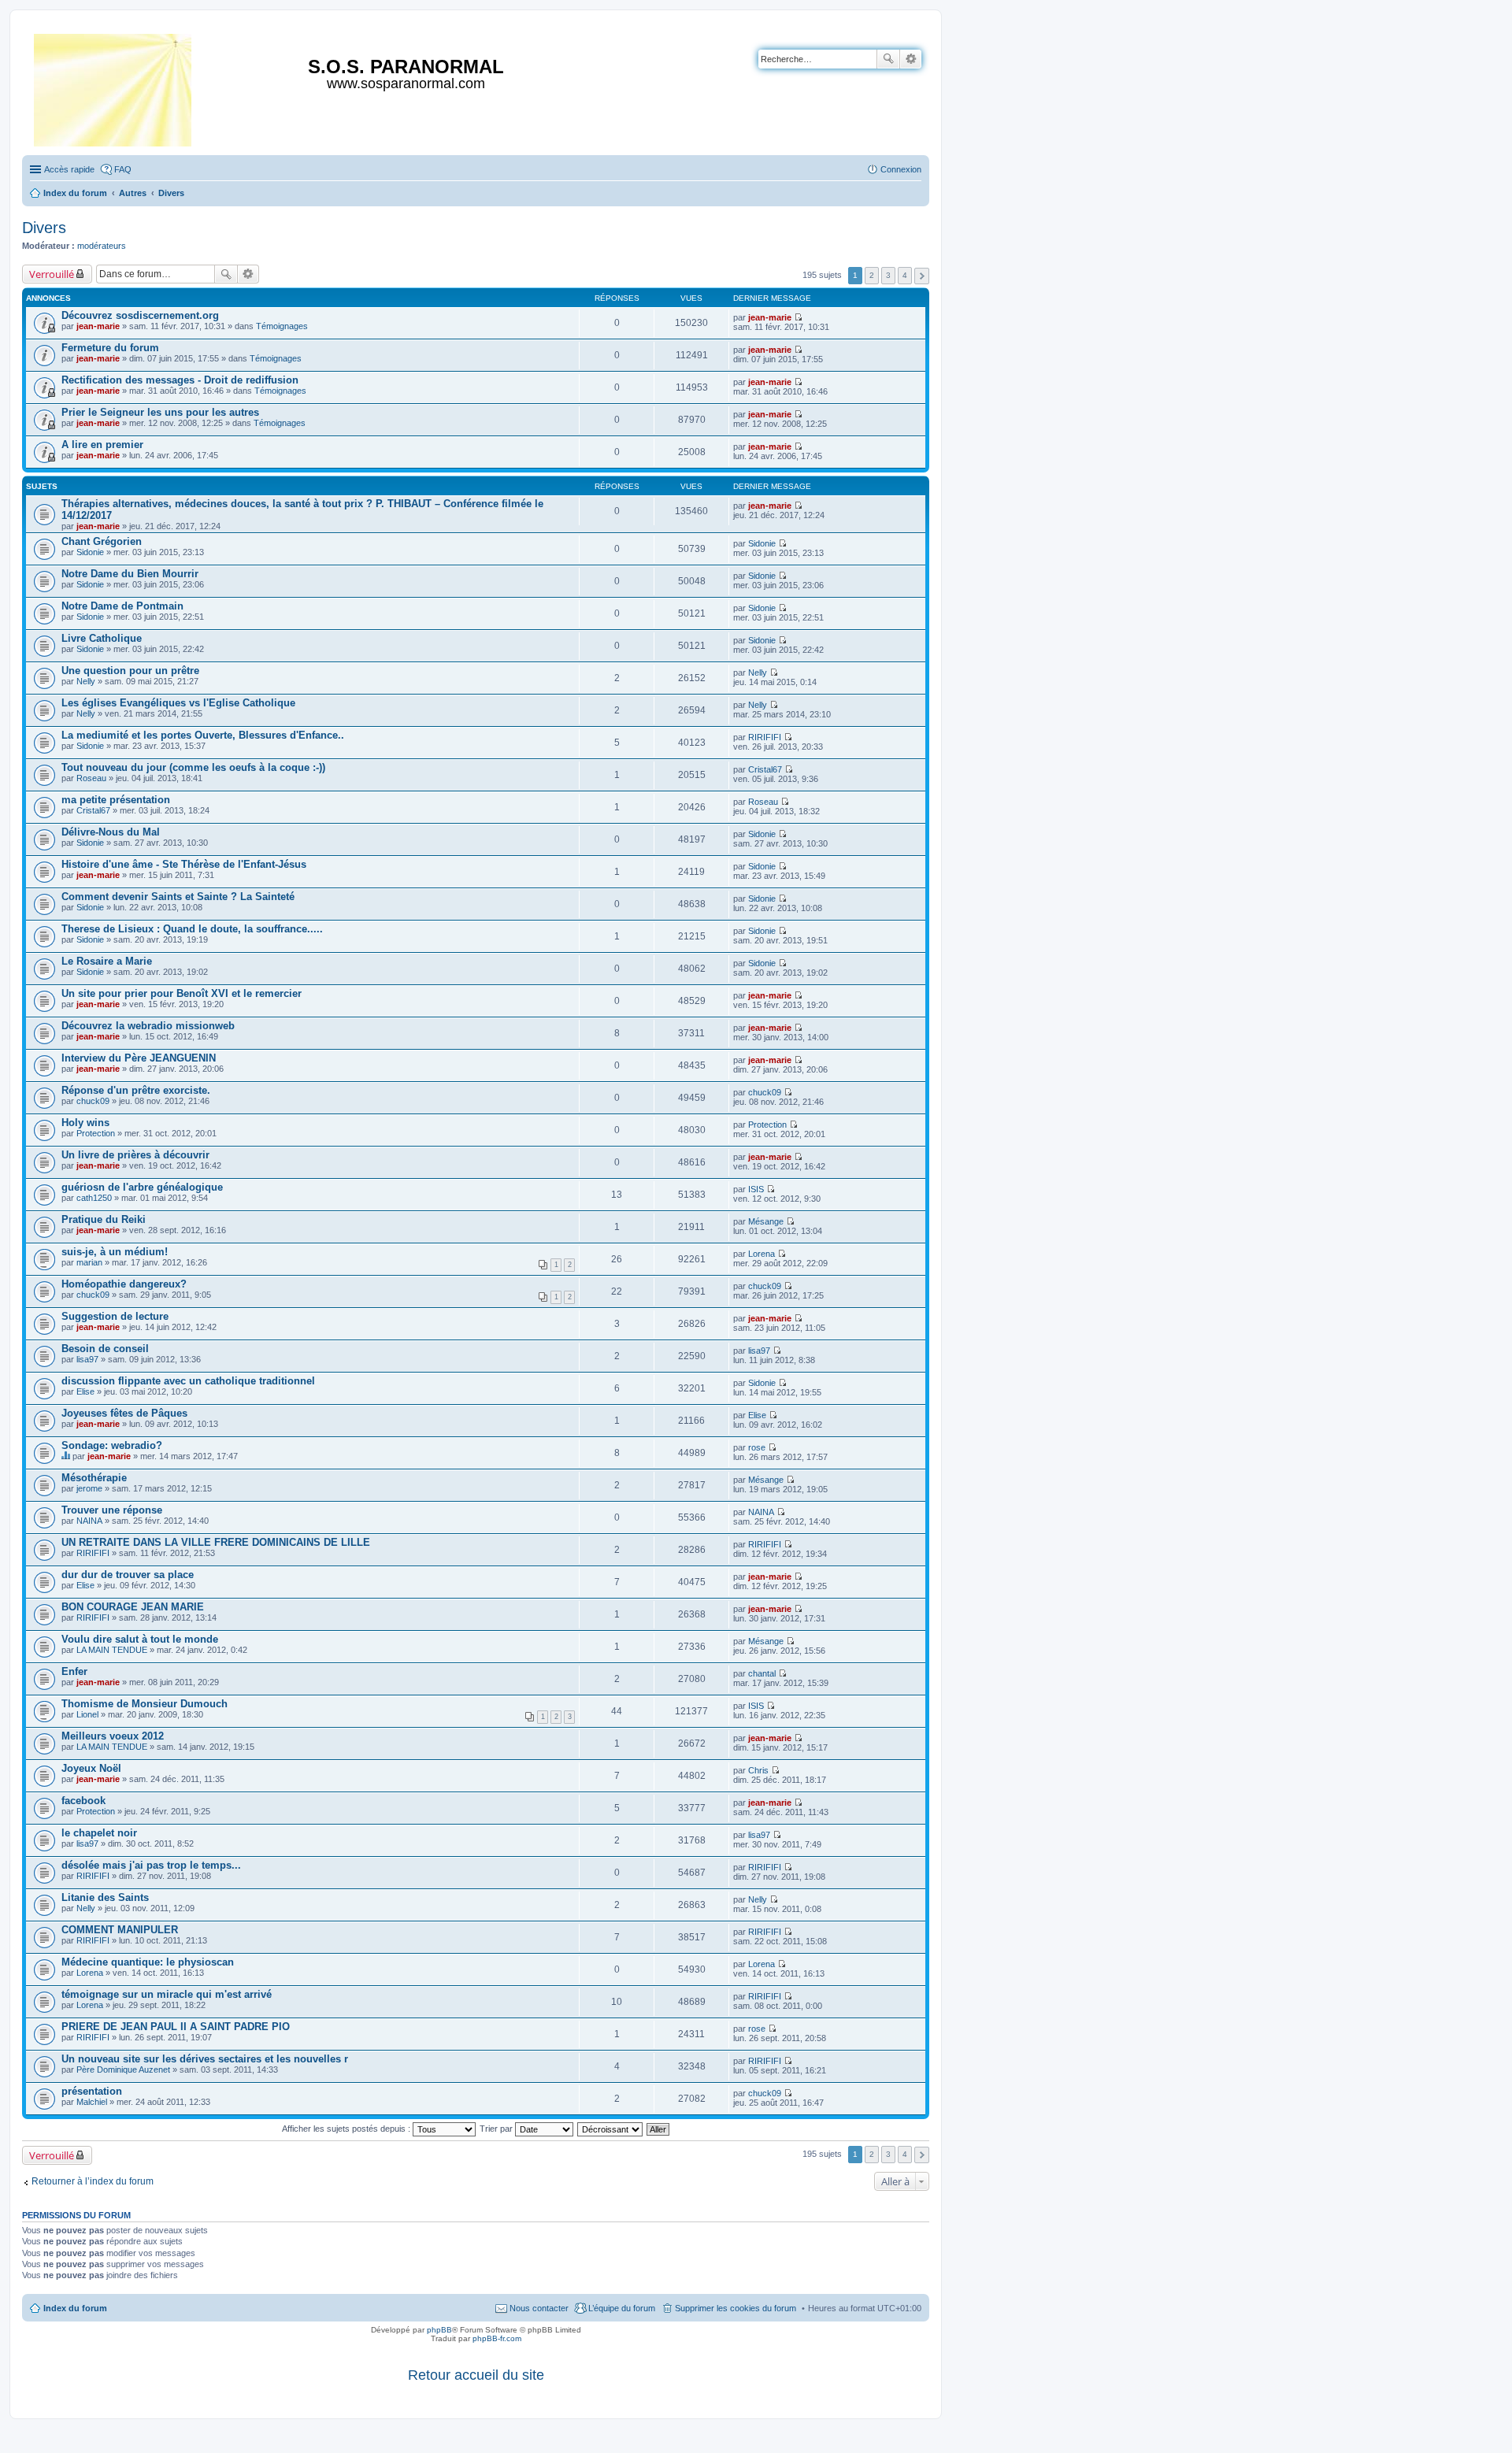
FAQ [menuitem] (123, 169)
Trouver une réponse (112, 1510)
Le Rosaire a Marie (107, 961)
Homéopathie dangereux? (124, 1284)
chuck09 (93, 1101)
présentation (92, 2091)
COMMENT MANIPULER (120, 1930)
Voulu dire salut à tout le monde (140, 1639)
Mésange (766, 1221)
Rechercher (888, 59)
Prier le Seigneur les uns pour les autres (160, 412)
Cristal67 (765, 769)
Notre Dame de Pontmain (122, 606)
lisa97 (87, 1359)
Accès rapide (69, 169)
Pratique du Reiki (104, 1219)
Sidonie (90, 552)
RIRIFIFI (765, 737)
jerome (89, 1488)
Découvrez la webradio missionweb (148, 1026)
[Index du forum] (114, 87)
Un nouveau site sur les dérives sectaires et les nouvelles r (205, 2059)
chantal (762, 1673)
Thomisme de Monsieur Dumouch (145, 1704)
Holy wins (85, 1123)
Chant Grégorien (102, 541)
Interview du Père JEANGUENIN (139, 1058)
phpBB (439, 2330)
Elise (85, 1391)
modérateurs (102, 246)
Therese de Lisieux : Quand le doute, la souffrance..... (192, 929)
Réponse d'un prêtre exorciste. (136, 1090)
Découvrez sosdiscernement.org (140, 315)
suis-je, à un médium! (115, 1252)
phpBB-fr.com (497, 2338)
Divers (44, 228)
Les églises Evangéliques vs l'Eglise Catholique (178, 703)
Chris (758, 1770)
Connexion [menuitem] (901, 169)
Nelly (86, 681)
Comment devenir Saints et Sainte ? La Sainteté (178, 897)
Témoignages (282, 326)
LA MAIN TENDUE (112, 1650)
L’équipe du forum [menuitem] (622, 2308)
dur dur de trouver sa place (128, 1575)
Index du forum (75, 2308)
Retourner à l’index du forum (93, 2181)
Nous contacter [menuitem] (539, 2308)
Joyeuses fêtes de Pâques (124, 1413)
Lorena (762, 1254)
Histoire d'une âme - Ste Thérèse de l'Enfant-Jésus (184, 864)
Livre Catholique (102, 638)
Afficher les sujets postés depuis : (347, 2129)
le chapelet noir (99, 1833)
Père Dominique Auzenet (123, 2069)
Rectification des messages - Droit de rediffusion (180, 380)
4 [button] (905, 275)
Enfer (74, 1671)
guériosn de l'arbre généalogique (142, 1187)
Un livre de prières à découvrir (135, 1155)
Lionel (87, 1714)
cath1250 (94, 1198)
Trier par (497, 2129)
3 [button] (888, 275)
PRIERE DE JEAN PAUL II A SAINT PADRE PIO (176, 2027)
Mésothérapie (94, 1478)
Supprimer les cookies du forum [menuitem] (736, 2308)
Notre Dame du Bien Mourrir (130, 574)
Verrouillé (52, 274)
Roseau (91, 778)
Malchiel (92, 2102)
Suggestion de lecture (115, 1316)
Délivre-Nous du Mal (111, 832)
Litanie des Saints (105, 1897)
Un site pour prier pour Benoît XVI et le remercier (182, 993)
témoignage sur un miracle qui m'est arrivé (167, 1994)
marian (89, 1262)
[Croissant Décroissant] (611, 2129)
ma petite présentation (116, 800)
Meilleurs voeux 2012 (113, 1736)
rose (757, 1447)
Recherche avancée (911, 59)
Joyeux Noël (91, 1768)
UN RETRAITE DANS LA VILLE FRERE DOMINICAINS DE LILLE (216, 1542)
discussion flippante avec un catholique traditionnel (188, 1381)
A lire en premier (102, 445)
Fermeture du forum (110, 348)
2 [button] (872, 275)
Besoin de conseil (105, 1349)
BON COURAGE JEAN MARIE (133, 1607)
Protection (96, 1133)
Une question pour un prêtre (130, 671)
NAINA (89, 1521)
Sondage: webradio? (112, 1445)
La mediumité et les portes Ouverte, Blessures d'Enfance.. (203, 735)
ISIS (756, 1189)
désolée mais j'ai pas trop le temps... (151, 1865)
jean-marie (98, 326)
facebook (83, 1801)
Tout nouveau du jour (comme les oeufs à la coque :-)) (193, 767)
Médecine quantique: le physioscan (148, 1962)
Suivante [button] (922, 276)
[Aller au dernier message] (798, 317)
